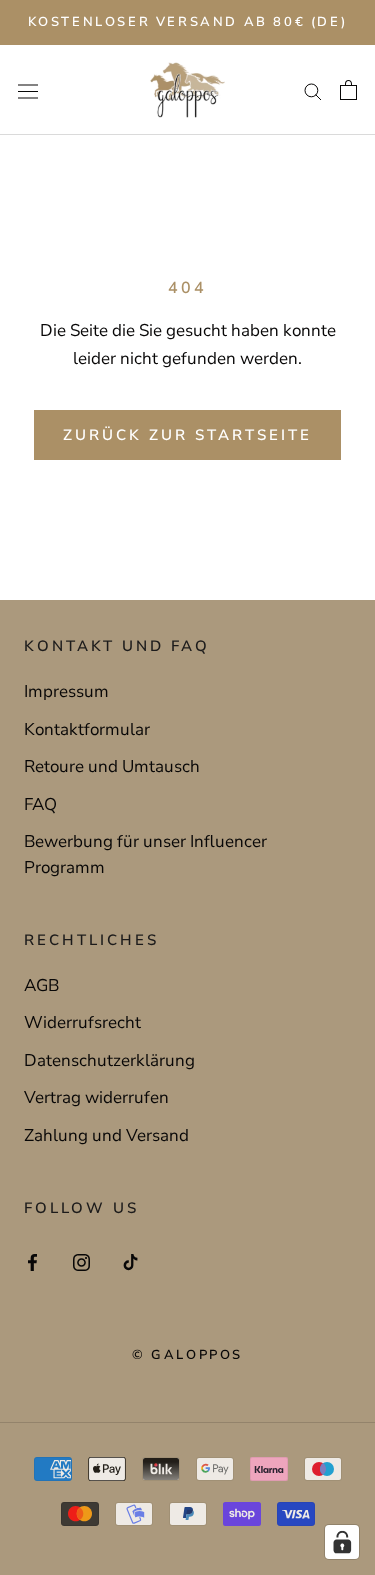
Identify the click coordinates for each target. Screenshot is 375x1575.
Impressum (66, 691)
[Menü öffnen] (28, 90)
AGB (41, 985)
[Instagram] (81, 1261)
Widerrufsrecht (82, 1022)
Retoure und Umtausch (112, 766)
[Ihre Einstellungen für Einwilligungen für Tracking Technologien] (342, 1542)
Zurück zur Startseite (187, 435)
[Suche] (313, 90)
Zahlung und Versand (106, 1135)
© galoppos (187, 1355)
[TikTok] (130, 1261)
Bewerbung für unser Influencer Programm (145, 854)
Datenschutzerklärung (109, 1060)
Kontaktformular (87, 729)
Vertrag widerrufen (96, 1097)
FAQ (40, 804)
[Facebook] (32, 1261)
